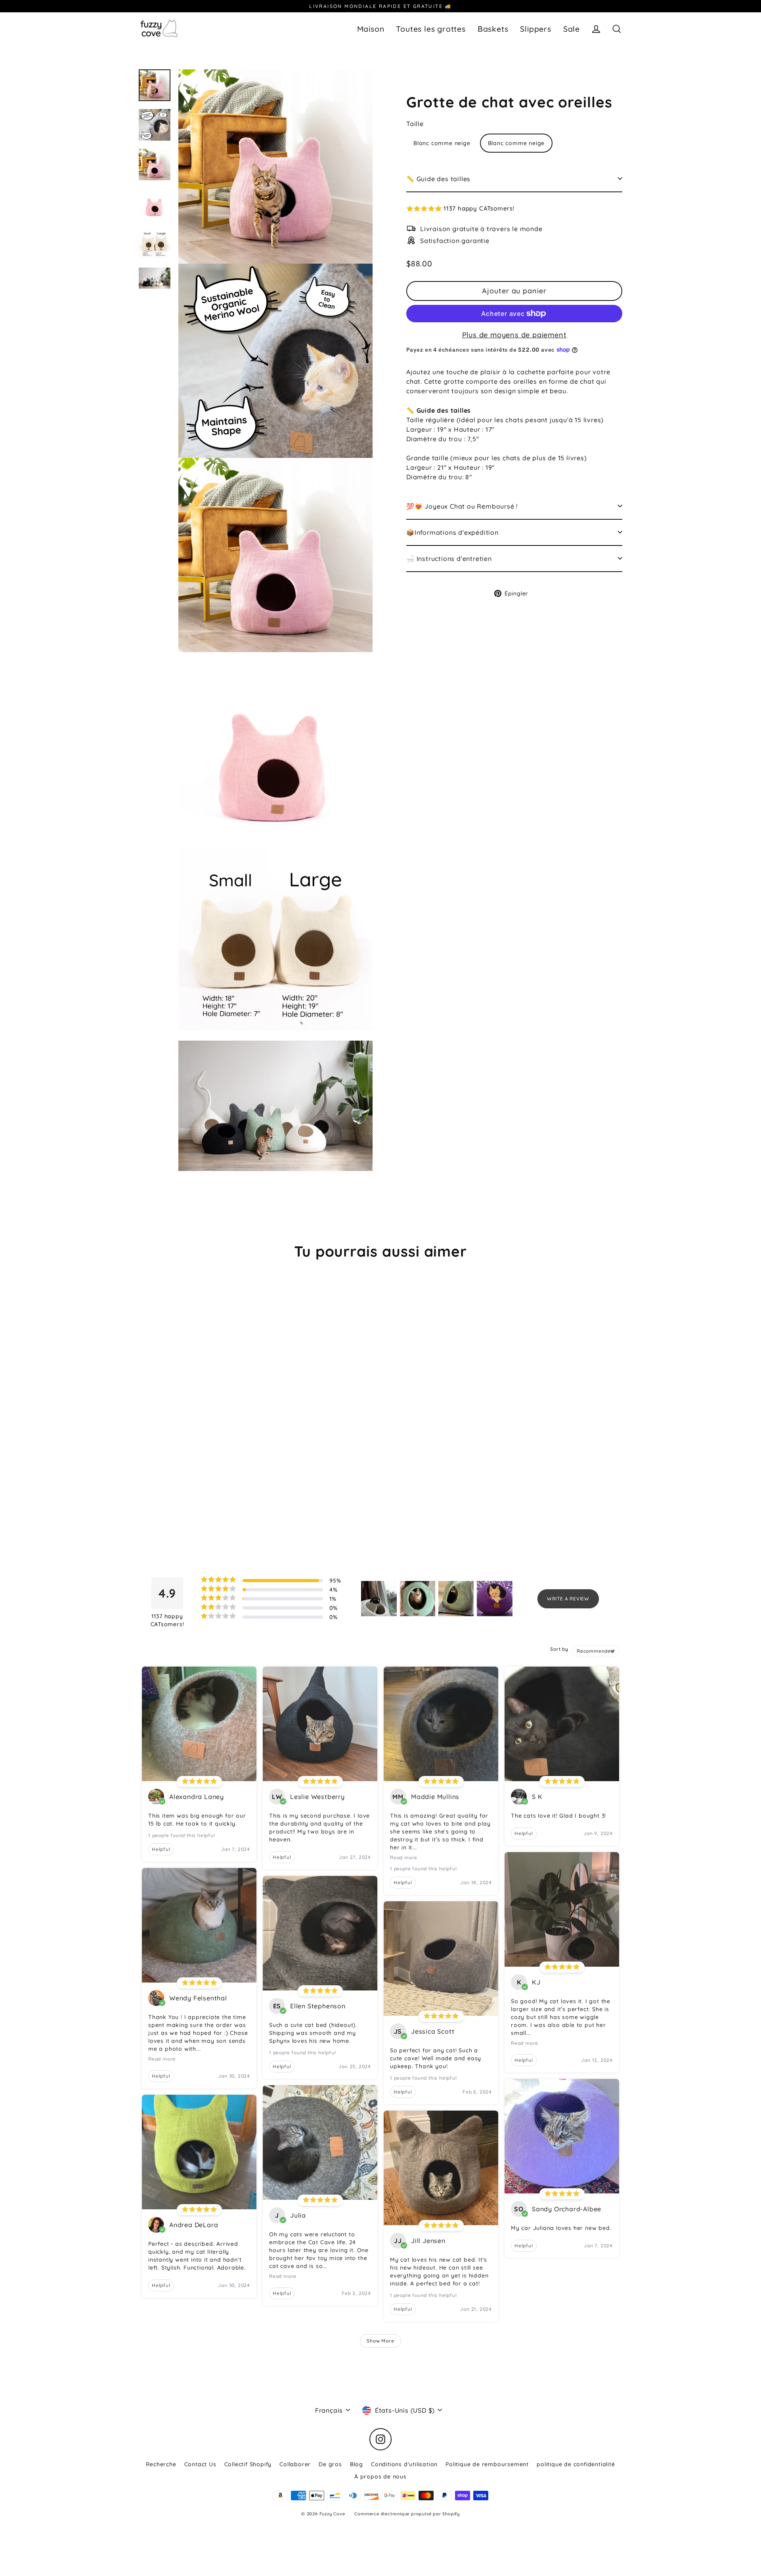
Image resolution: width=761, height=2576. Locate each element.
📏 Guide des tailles (438, 178)
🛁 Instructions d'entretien (449, 558)
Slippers (535, 29)
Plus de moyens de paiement (514, 335)
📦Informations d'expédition (452, 532)
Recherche (161, 2464)
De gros (330, 2464)
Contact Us (200, 2464)
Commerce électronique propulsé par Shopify (407, 2514)
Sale (572, 29)
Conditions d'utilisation (404, 2464)
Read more (162, 2059)
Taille (415, 123)
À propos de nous (380, 2476)
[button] (514, 209)
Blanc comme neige (442, 143)
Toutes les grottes (431, 29)
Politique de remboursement (487, 2464)
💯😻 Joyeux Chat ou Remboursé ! (462, 506)
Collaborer (295, 2464)
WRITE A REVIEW (568, 1599)
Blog (357, 2464)
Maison (371, 29)
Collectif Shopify (248, 2464)
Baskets (493, 29)
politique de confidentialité (576, 2464)
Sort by (559, 1649)
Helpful (161, 1849)
